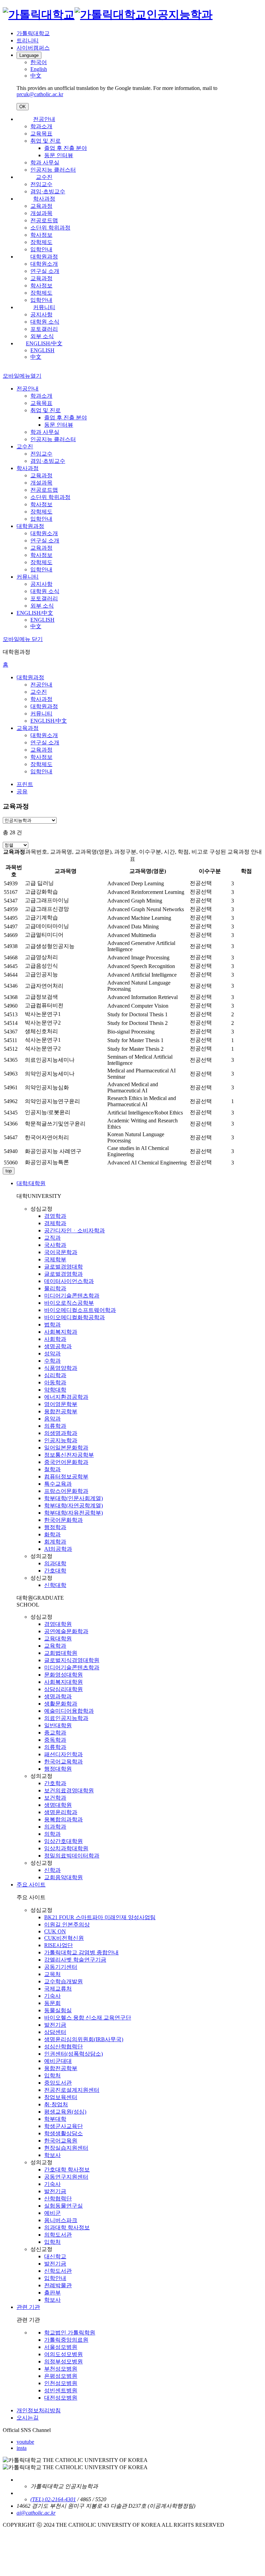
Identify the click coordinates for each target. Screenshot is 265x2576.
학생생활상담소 (63, 2133)
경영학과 (55, 1216)
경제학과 (55, 1223)
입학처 (52, 2075)
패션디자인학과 (63, 1754)
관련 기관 (28, 2307)
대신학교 (55, 2256)
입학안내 (41, 249)
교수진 (44, 177)
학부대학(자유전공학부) (73, 1513)
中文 (36, 357)
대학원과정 (44, 257)
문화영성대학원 (63, 1675)
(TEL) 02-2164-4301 (53, 2499)
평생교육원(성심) (65, 2112)
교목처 (52, 1974)
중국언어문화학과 (66, 1462)
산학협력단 (58, 2198)
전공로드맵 (44, 220)
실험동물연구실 (63, 2206)
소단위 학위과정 (50, 228)
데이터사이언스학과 (69, 1281)
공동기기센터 (61, 1967)
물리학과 (55, 1288)
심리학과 (55, 1375)
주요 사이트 (31, 1885)
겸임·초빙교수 (48, 191)
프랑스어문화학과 (66, 1491)
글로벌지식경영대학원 (72, 1660)
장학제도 (41, 242)
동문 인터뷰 (59, 155)
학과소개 (41, 126)
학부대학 (55, 2119)
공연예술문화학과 (66, 1631)
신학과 (52, 1870)
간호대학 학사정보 (67, 2170)
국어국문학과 (61, 1252)
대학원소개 (44, 264)
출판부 (52, 2293)
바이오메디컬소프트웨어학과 (80, 1310)
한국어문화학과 (63, 1520)
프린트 (25, 784)
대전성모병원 (61, 2398)
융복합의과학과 (63, 1819)
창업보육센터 (61, 2097)
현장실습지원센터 (66, 2148)
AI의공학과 (58, 1549)
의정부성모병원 (63, 2361)
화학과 (52, 1534)
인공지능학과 (61, 1440)
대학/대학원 (31, 1183)
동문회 (52, 2003)
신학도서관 (58, 2271)
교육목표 (41, 134)
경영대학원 (58, 1624)
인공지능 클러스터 (53, 170)
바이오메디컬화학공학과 (75, 1317)
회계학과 (55, 1542)
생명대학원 (58, 1805)
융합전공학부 (61, 1411)
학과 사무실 (45, 162)
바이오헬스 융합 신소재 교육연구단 (88, 2018)
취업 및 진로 (46, 141)
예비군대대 (58, 2061)
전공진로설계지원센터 (72, 2090)
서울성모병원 (61, 2347)
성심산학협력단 (63, 2046)
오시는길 (28, 2418)
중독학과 (55, 1740)
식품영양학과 (61, 1368)
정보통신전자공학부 (69, 1455)
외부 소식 (42, 336)
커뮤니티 (44, 307)
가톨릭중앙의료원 (66, 2340)
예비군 (52, 2213)
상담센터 (55, 2032)
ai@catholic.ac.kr (36, 2513)
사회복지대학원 (63, 1682)
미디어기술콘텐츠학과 (72, 1296)
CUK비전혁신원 (64, 1938)
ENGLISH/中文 (44, 343)
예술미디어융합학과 (69, 1711)
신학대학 (55, 1585)
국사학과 (55, 1245)
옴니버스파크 (61, 2220)
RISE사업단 (58, 1945)
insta (22, 2448)
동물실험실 (58, 2010)
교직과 (52, 1238)
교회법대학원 (61, 1653)
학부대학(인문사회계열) (73, 1498)
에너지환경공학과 (66, 1397)
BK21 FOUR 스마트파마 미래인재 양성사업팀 (100, 1917)
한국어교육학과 (63, 1762)
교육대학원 (58, 1638)
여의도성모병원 (63, 2354)
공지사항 (41, 314)
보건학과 (55, 1798)
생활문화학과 (61, 1704)
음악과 (52, 1419)
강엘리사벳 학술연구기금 (75, 1960)
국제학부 (55, 1259)
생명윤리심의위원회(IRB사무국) (84, 2039)
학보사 (52, 2155)
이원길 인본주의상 (67, 1925)
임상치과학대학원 (66, 1848)
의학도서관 (58, 2235)
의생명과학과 (61, 1433)
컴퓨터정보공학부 (66, 1477)
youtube (25, 2442)
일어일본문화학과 (66, 1448)
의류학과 (55, 1426)
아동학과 (55, 1382)
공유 (22, 791)
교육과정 (41, 206)
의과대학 (55, 1563)
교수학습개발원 (63, 1981)
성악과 (52, 1353)
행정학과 (55, 1527)
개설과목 (41, 213)
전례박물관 (58, 2285)
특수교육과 (58, 1484)
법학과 (52, 1325)
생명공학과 (58, 1346)
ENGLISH (42, 350)
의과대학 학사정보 (67, 2227)
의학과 (52, 1834)
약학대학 (55, 1390)
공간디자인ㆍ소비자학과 (75, 1230)
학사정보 (41, 235)
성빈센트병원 (61, 2390)
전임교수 (41, 184)
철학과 (52, 1469)
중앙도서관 (58, 2083)
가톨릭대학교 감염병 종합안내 (81, 1952)
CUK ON (55, 1931)
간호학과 (55, 1783)
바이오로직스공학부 (69, 1303)
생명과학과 (58, 1696)
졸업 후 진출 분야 (66, 148)
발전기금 (55, 2025)
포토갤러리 (44, 329)
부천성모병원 (61, 2369)
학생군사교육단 (63, 2126)
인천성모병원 (61, 2383)
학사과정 (44, 199)
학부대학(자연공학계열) (73, 1505)
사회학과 (55, 1339)
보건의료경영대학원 (69, 1790)
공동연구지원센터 (66, 2177)
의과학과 (55, 1827)
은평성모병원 (61, 2376)
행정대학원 (58, 1769)
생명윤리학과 (61, 1812)
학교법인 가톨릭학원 (70, 2333)
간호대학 (55, 1571)
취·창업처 (56, 2104)
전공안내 (44, 119)
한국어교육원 (61, 2141)
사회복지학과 (61, 1332)
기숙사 (52, 1996)
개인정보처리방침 (39, 2410)
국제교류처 (58, 1989)
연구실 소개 (45, 271)
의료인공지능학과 (66, 1718)
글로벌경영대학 (63, 1267)
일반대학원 (58, 1725)
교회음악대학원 (63, 1877)
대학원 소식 (45, 322)
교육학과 (55, 1646)
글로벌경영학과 (63, 1274)
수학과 (52, 1361)
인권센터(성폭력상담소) (73, 2054)
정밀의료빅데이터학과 (72, 1856)
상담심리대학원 (63, 1689)
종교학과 (55, 1733)
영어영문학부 (61, 1404)
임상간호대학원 (63, 1841)
